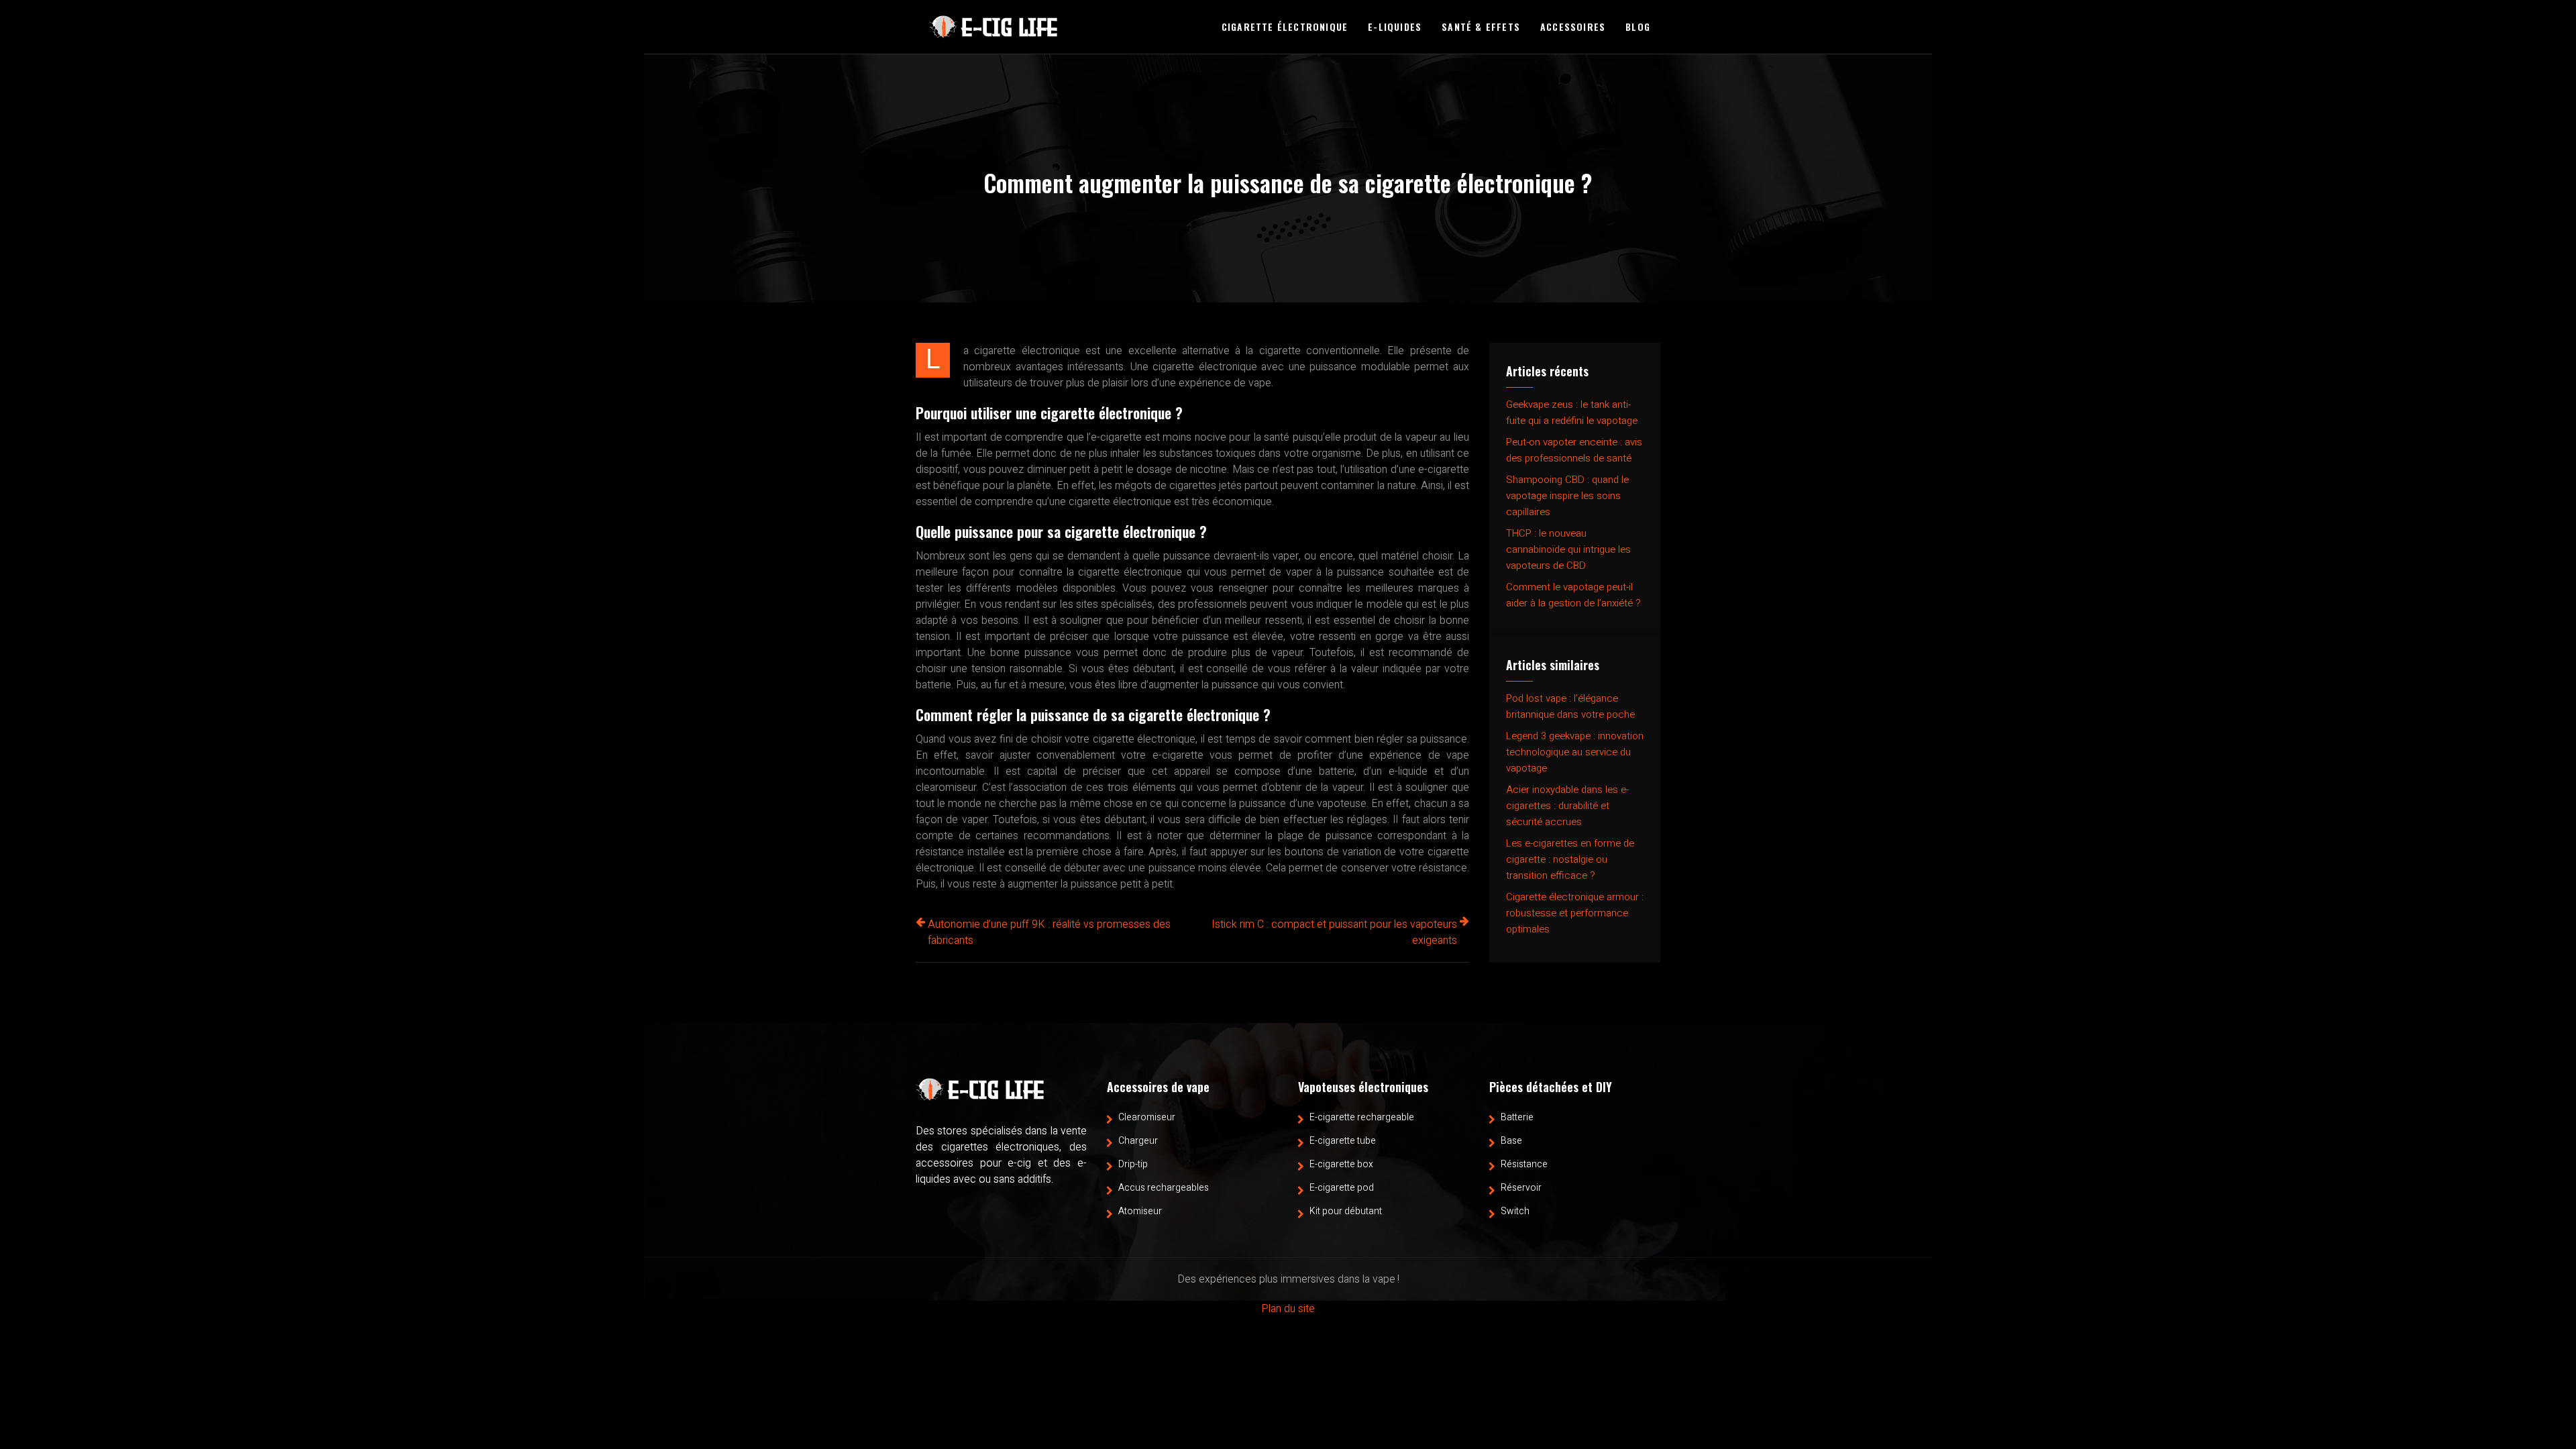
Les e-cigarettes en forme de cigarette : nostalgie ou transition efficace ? (1570, 859)
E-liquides (1395, 26)
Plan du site (1288, 1309)
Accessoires (1573, 26)
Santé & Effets (1481, 26)
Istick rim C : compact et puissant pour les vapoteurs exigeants (1334, 932)
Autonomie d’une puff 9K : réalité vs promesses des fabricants (1049, 932)
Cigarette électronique (1285, 26)
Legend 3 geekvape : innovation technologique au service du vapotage (1575, 752)
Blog (1638, 26)
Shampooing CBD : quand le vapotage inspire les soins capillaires (1567, 496)
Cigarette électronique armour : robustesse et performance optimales (1575, 913)
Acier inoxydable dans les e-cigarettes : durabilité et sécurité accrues (1567, 806)
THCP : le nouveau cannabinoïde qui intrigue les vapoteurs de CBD (1568, 549)
